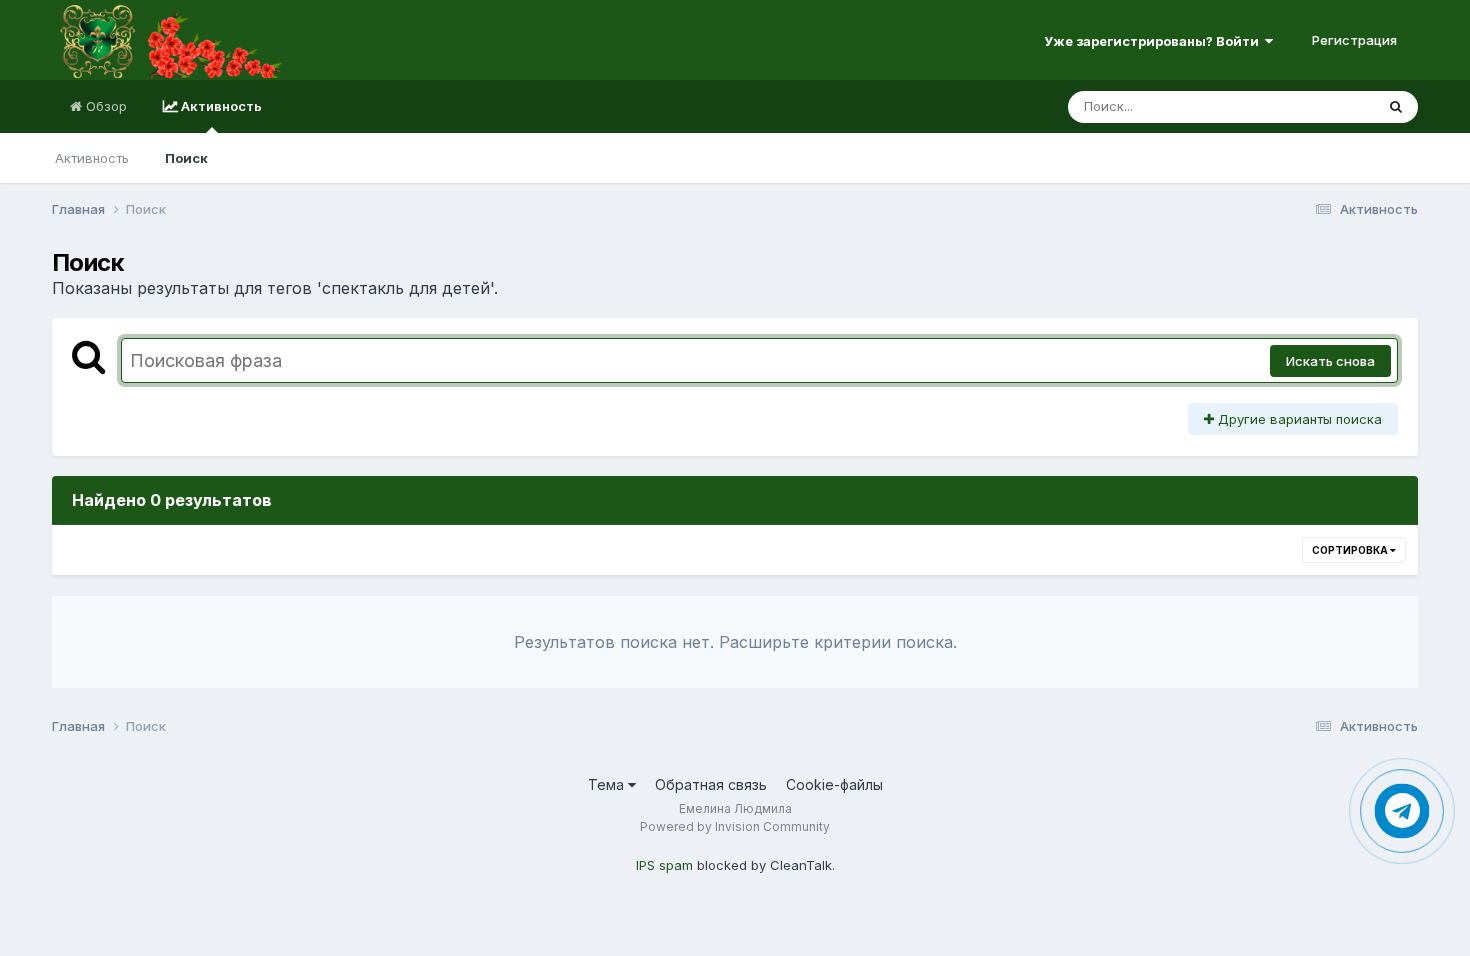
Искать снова (1330, 361)
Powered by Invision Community (735, 826)
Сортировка (1351, 550)
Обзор (104, 106)
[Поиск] (1396, 107)
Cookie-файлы (834, 784)
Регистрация (1354, 40)
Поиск (186, 158)
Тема (608, 784)
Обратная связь (711, 784)
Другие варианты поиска (1298, 419)
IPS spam (664, 865)
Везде (1328, 106)
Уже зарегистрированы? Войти (1154, 41)
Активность (220, 106)
